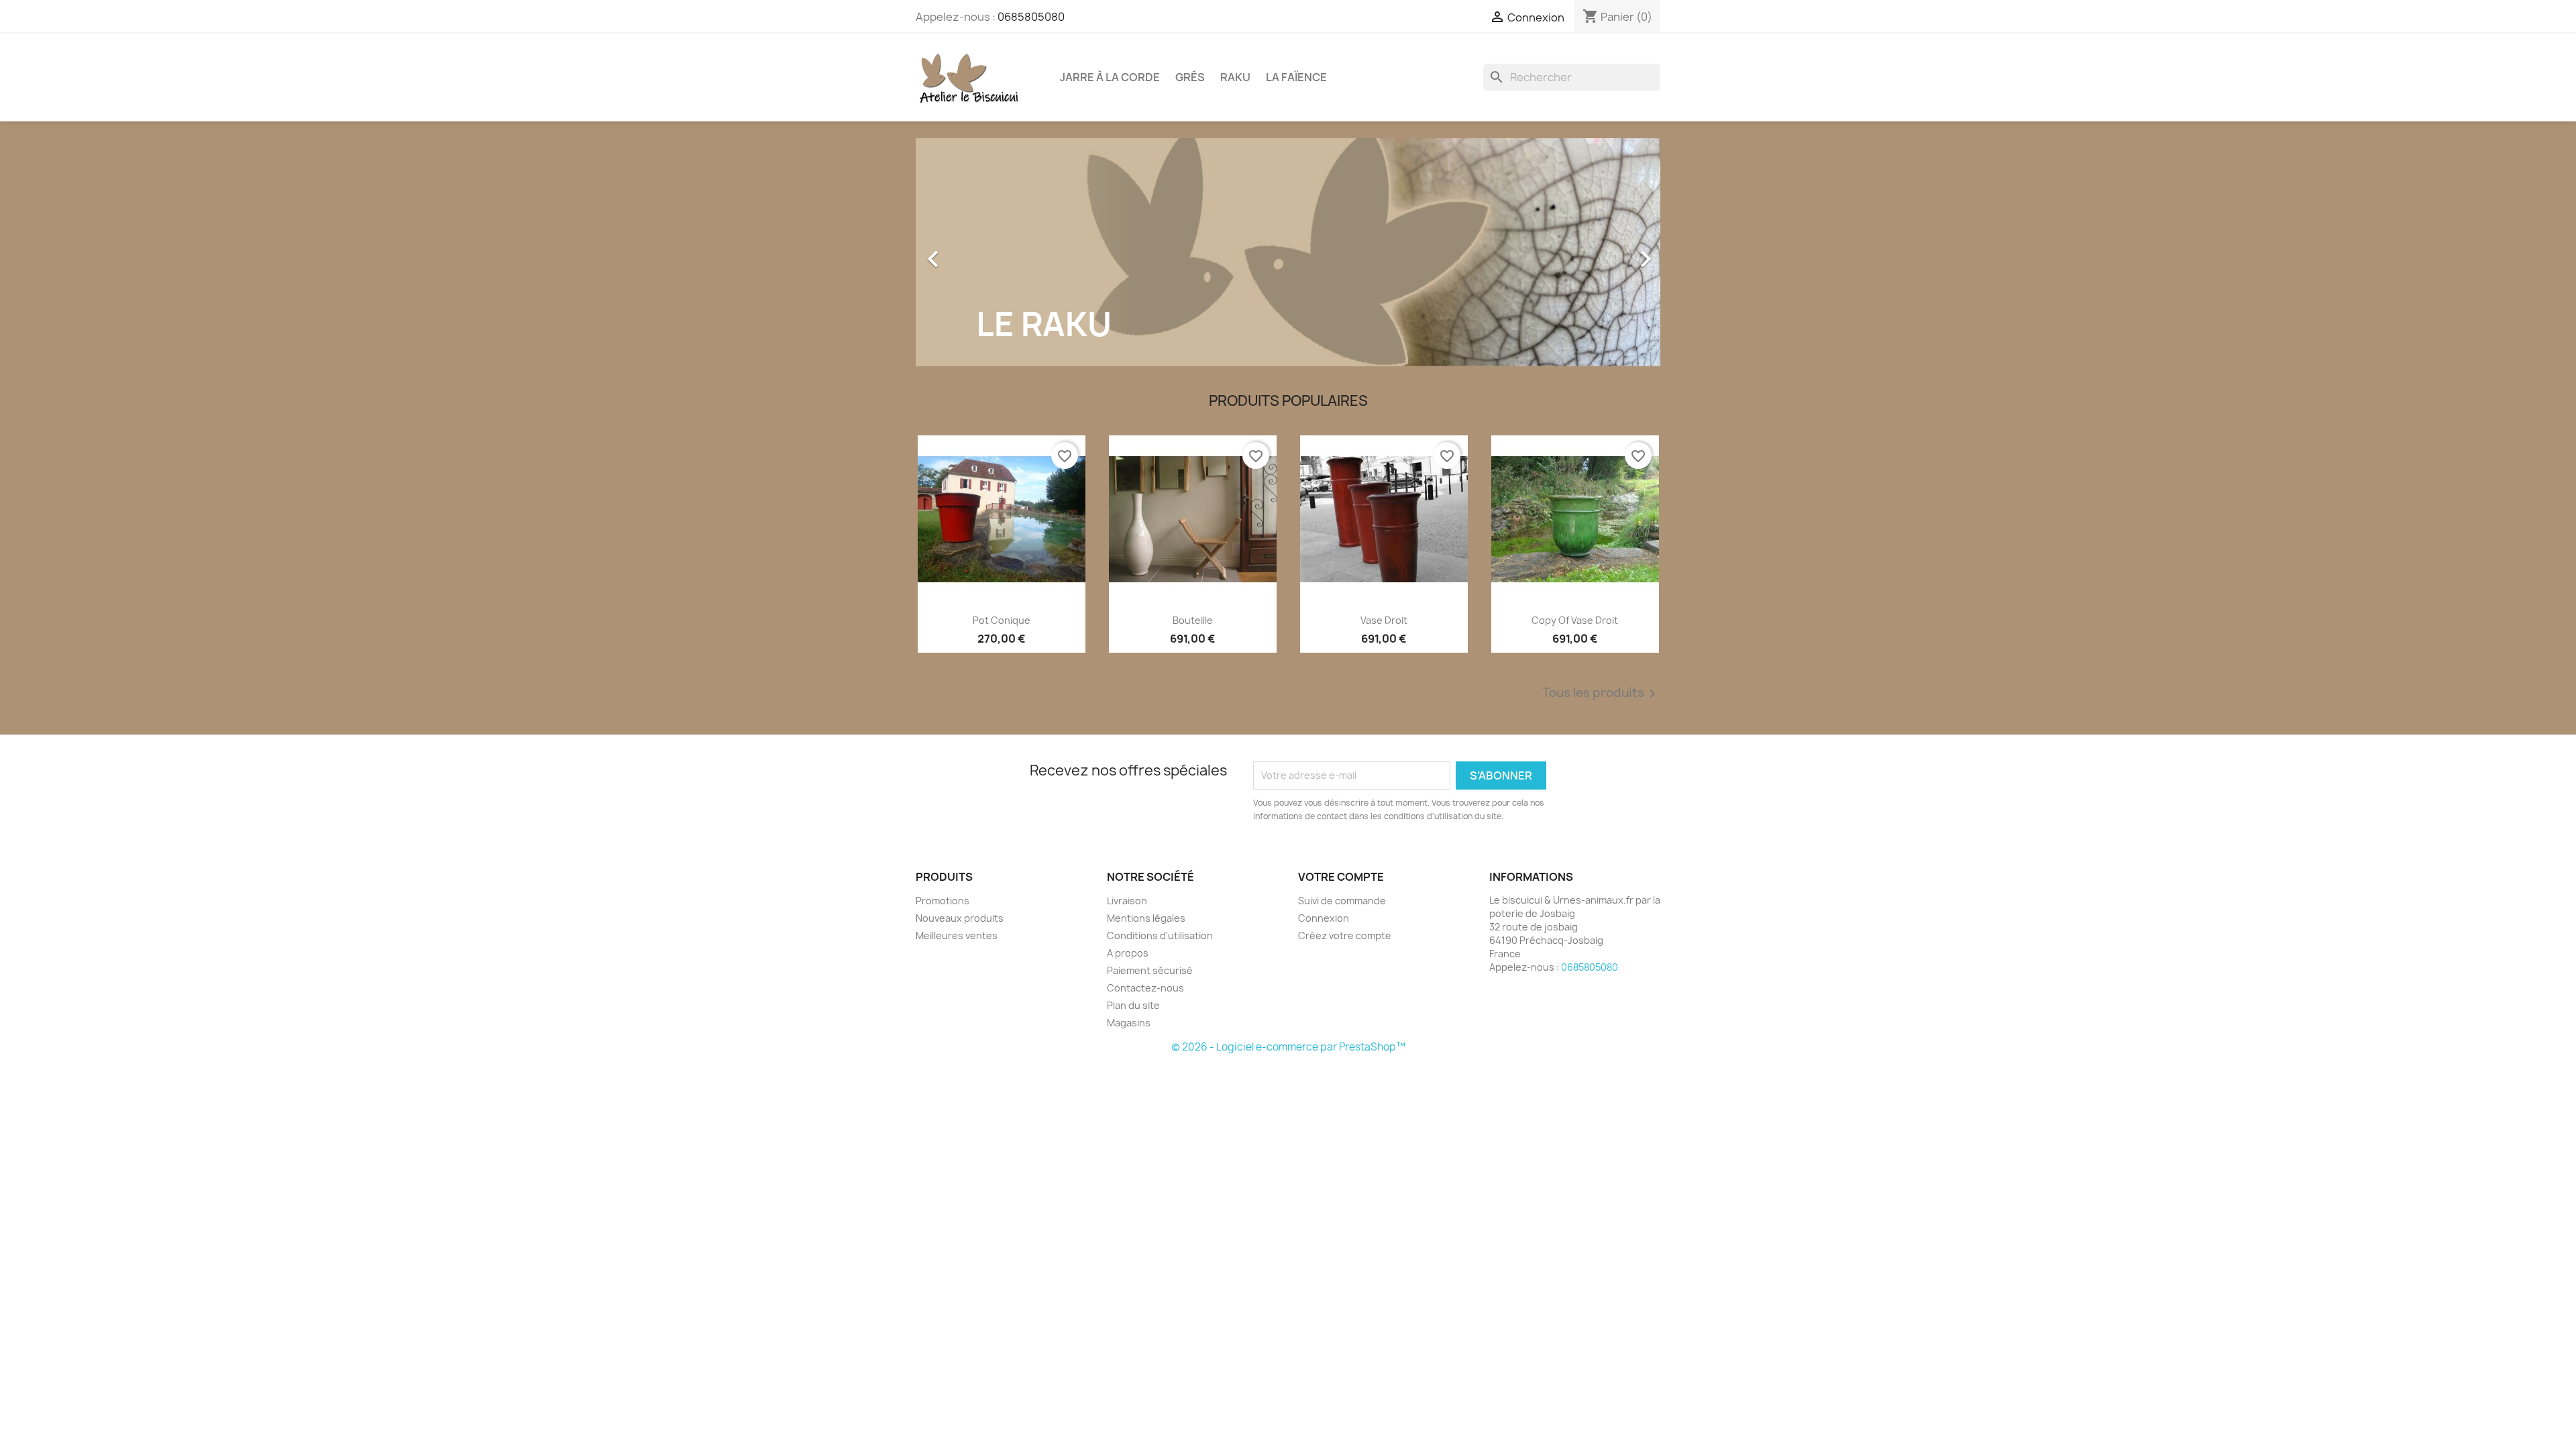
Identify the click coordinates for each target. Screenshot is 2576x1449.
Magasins (1129, 1023)
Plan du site (1133, 1005)
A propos (1128, 953)
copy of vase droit (1575, 620)
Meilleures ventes (957, 935)
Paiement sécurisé (1150, 970)
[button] (972, 252)
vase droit (1384, 620)
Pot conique (1002, 620)
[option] (1288, 252)
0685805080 (1031, 17)
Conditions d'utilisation (1160, 935)
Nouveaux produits (960, 918)
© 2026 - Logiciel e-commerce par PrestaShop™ (1288, 1047)
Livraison (1127, 901)
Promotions (943, 901)
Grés (1190, 77)
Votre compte (1341, 877)
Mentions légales (1146, 918)
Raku (1235, 77)
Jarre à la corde (1110, 77)
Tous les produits (1601, 694)
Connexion (1324, 918)
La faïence (1296, 77)
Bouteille (1193, 620)
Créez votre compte (1345, 935)
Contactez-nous (1145, 988)
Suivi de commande (1342, 901)
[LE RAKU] (1288, 251)
